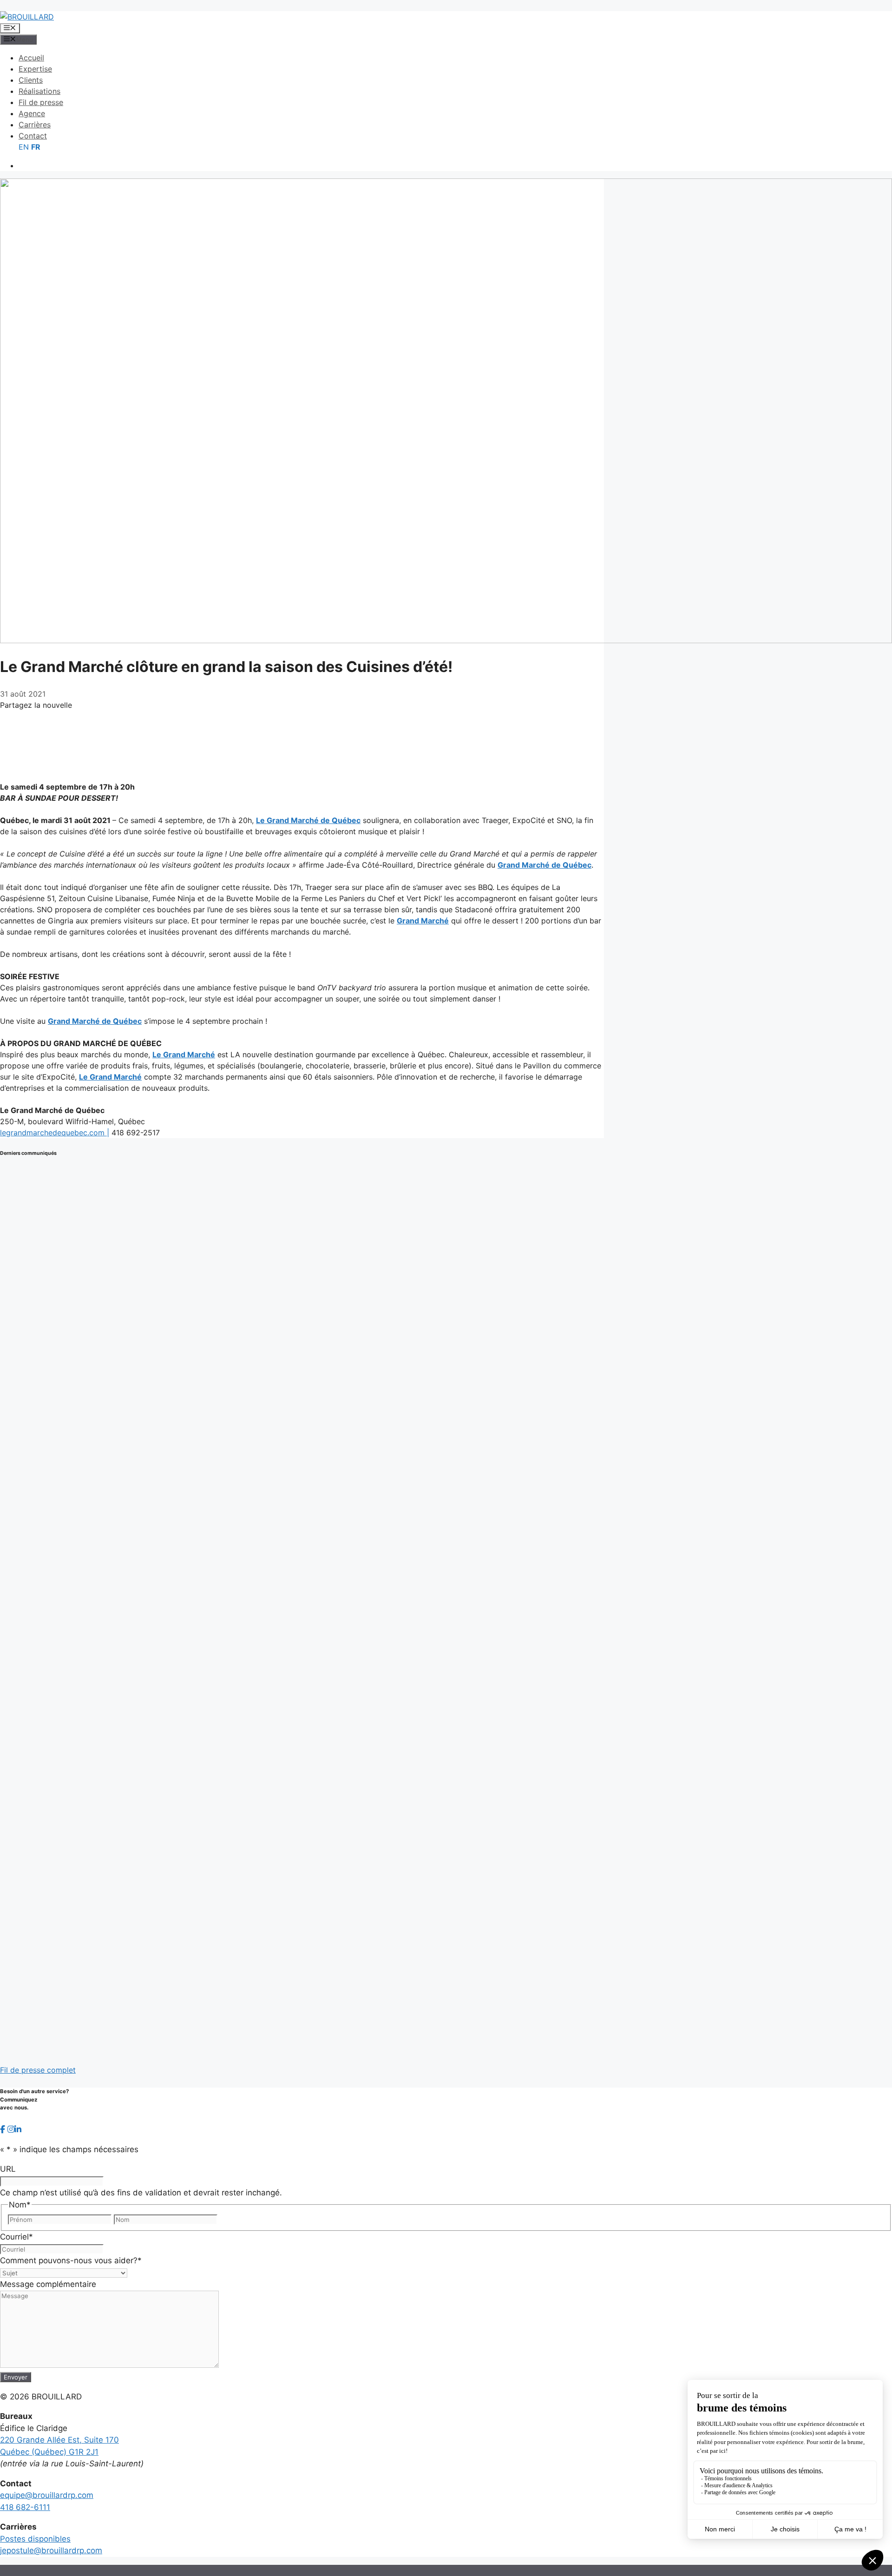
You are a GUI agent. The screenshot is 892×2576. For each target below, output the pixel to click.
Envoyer (16, 2377)
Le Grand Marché (184, 1054)
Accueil (31, 58)
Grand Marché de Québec (544, 865)
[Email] (302, 766)
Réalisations (39, 91)
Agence (32, 113)
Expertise (35, 69)
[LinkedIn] (302, 750)
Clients (31, 80)
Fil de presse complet (38, 2070)
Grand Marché (423, 921)
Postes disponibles (35, 2539)
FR (36, 147)
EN (24, 147)
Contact (33, 136)
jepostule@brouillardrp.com (51, 2550)
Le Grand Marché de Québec (308, 820)
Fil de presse (41, 102)
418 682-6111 (25, 2507)
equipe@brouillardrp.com (47, 2495)
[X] (302, 734)
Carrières (35, 125)
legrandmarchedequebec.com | (55, 1133)
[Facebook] (302, 718)
